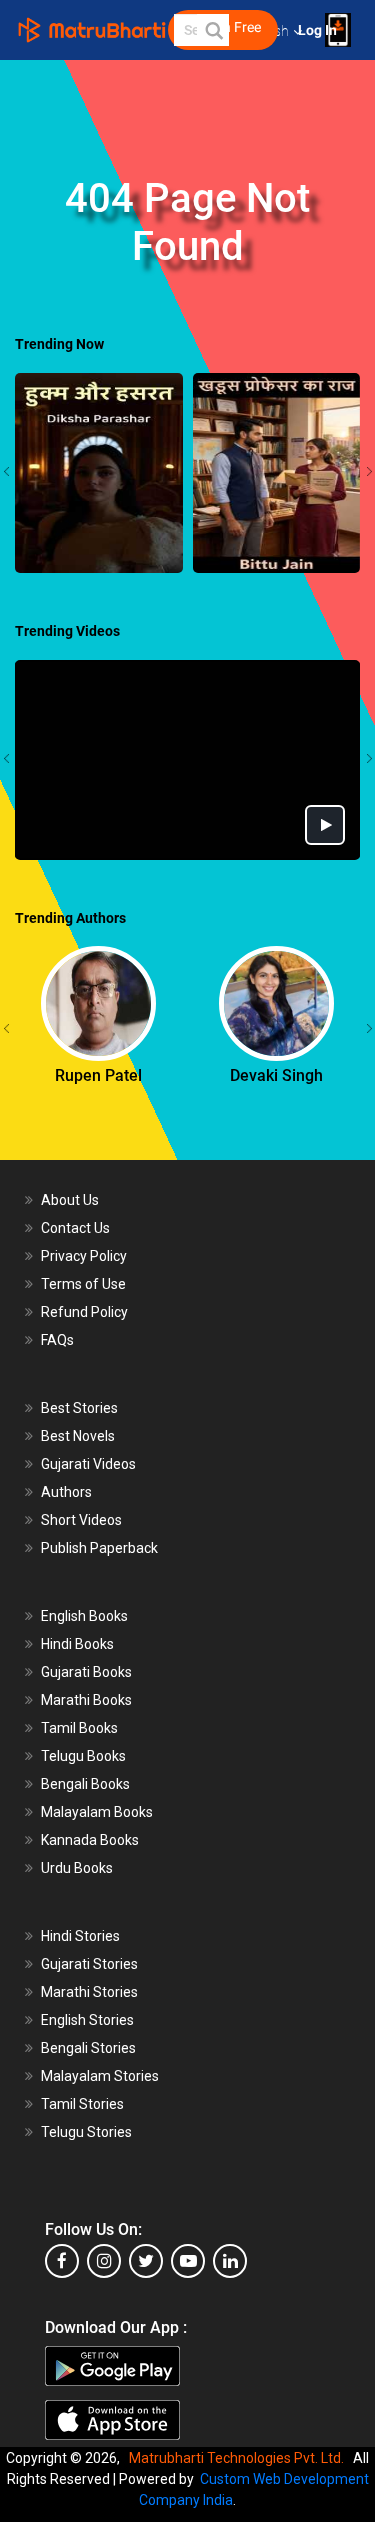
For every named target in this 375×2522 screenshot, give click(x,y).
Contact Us (75, 1228)
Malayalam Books (97, 1812)
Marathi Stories (89, 1992)
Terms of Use (83, 1284)
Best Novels (78, 1436)
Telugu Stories (86, 2132)
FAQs (57, 1340)
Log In (319, 30)
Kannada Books (90, 1840)
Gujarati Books (86, 1672)
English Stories (87, 2020)
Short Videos (81, 1520)
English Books (84, 1616)
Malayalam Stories (100, 2076)
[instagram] (104, 2261)
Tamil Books (79, 1728)
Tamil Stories (82, 2104)
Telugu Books (83, 1756)
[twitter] (146, 2261)
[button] (213, 30)
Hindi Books (77, 1644)
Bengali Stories (88, 2048)
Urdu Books (77, 1868)
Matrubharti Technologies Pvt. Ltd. (239, 2458)
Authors (66, 1492)
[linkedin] (230, 2261)
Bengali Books (85, 1784)
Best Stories (79, 1408)
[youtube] (188, 2261)
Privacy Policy (84, 1256)
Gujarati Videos (88, 1464)
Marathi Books (86, 1700)
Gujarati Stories (89, 1964)
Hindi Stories (80, 1936)
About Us (70, 1200)
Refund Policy (84, 1312)
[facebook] (62, 2261)
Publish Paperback (99, 1548)
